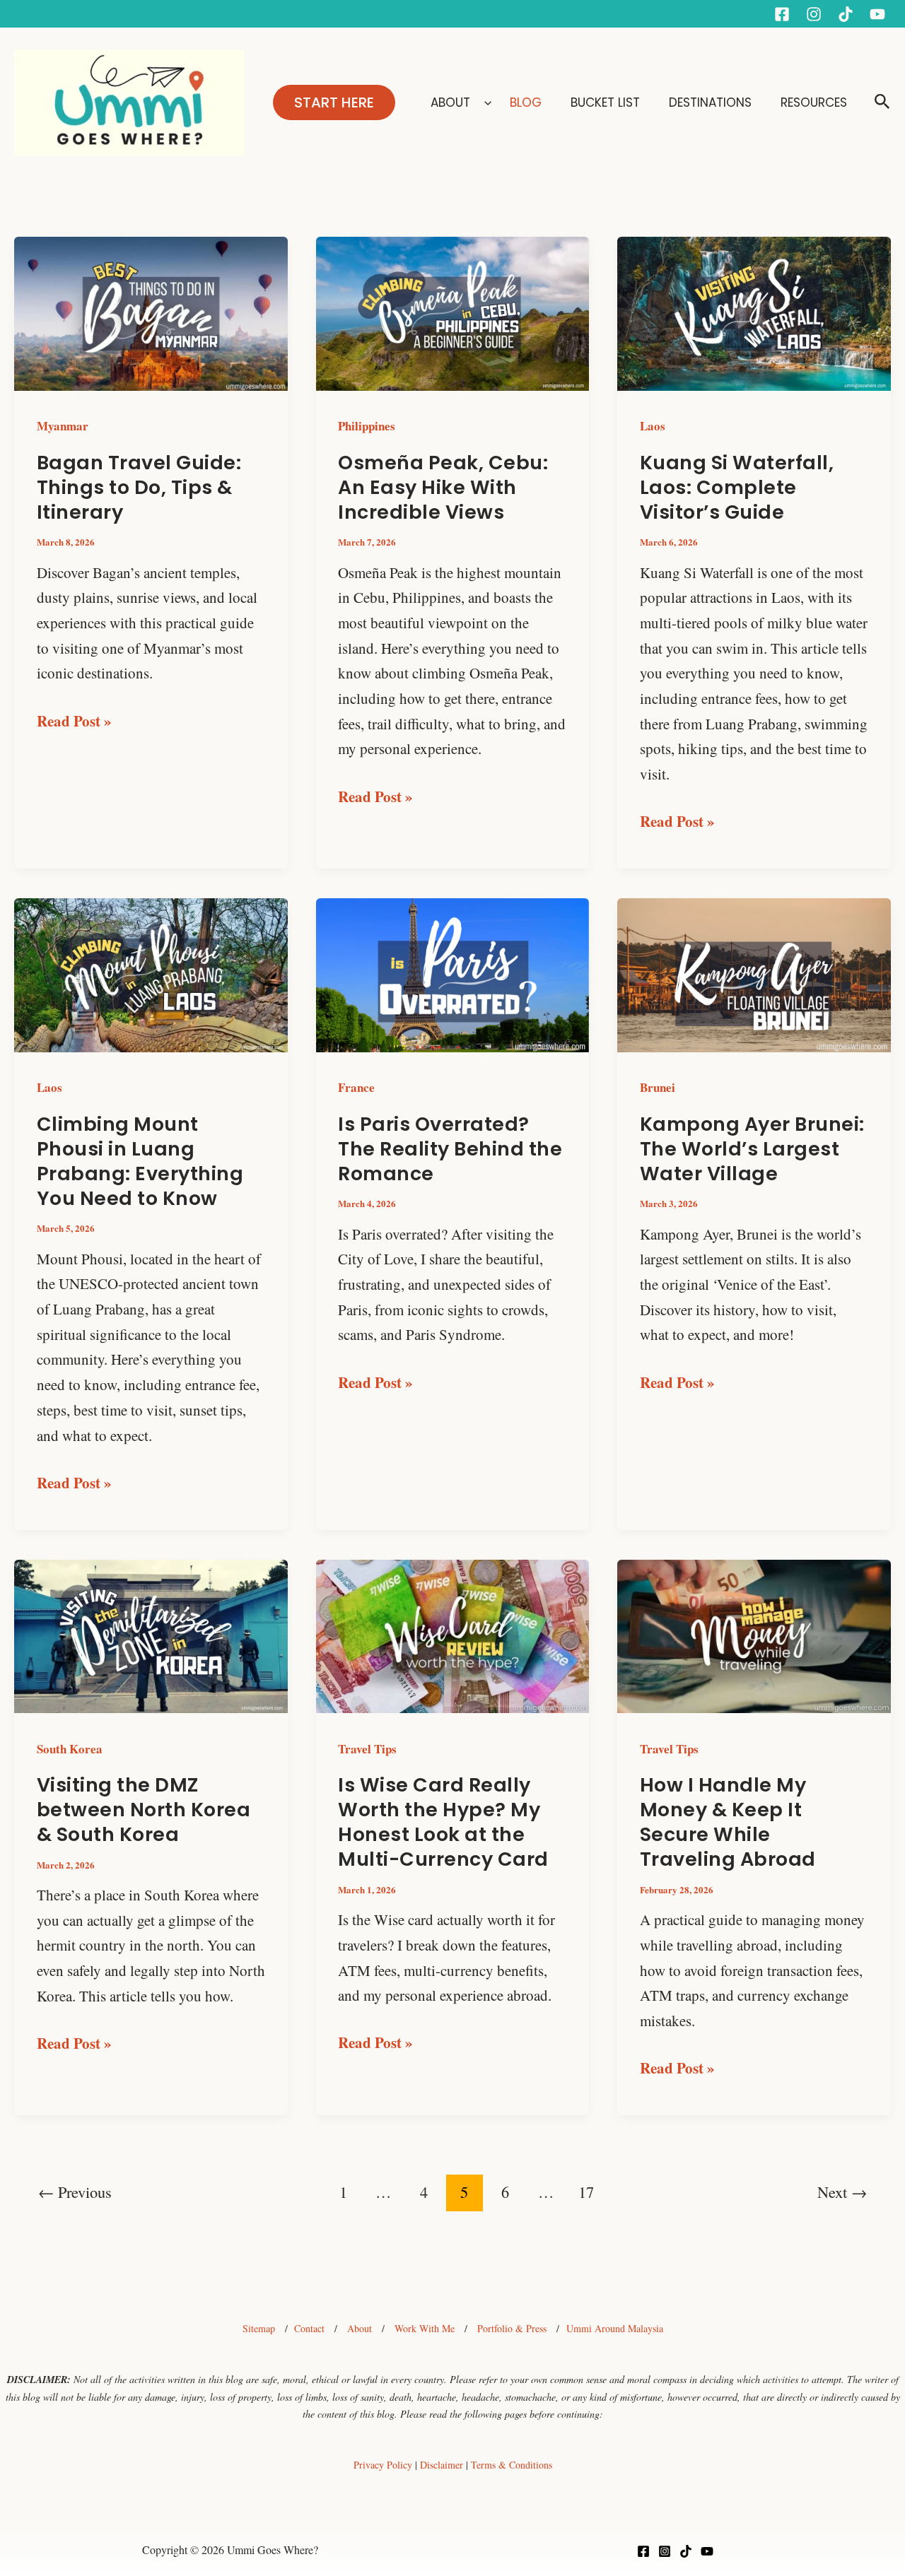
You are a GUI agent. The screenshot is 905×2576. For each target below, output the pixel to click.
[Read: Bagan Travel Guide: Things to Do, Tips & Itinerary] (151, 312)
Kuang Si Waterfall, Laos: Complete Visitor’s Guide (737, 487)
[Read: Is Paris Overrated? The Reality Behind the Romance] (453, 973)
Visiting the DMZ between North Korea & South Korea (144, 1810)
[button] (334, 102)
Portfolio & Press (512, 2328)
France (356, 1087)
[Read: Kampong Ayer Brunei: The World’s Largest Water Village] (754, 973)
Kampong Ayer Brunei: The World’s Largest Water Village (752, 1149)
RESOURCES (814, 102)
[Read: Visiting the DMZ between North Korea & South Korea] (151, 1634)
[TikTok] (686, 2551)
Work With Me (425, 2328)
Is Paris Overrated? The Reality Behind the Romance (450, 1149)
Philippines (367, 426)
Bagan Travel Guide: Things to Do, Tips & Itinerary (139, 487)
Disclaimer (442, 2465)
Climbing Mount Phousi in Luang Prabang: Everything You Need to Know (140, 1161)
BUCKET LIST (607, 102)
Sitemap (259, 2328)
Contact (309, 2328)
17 (586, 2192)
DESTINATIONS (712, 102)
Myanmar (63, 426)
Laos (653, 426)
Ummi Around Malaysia (615, 2328)
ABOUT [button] (450, 102)
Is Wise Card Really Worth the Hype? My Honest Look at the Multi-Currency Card (443, 1822)
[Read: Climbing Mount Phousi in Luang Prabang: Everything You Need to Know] (151, 973)
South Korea (70, 1749)
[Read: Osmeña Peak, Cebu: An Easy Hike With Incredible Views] (453, 312)
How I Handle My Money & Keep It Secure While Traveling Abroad (728, 1822)
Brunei (658, 1087)
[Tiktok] (846, 14)
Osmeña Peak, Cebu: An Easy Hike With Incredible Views (443, 487)
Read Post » (74, 720)
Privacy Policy (383, 2465)
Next (842, 2192)
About (360, 2328)
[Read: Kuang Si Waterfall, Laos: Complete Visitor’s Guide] (754, 312)
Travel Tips (367, 1749)
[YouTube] (877, 14)
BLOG (527, 102)
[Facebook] (782, 14)
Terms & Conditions (512, 2465)
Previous (75, 2192)
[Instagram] (814, 14)
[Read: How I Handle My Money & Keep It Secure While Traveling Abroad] (754, 1634)
